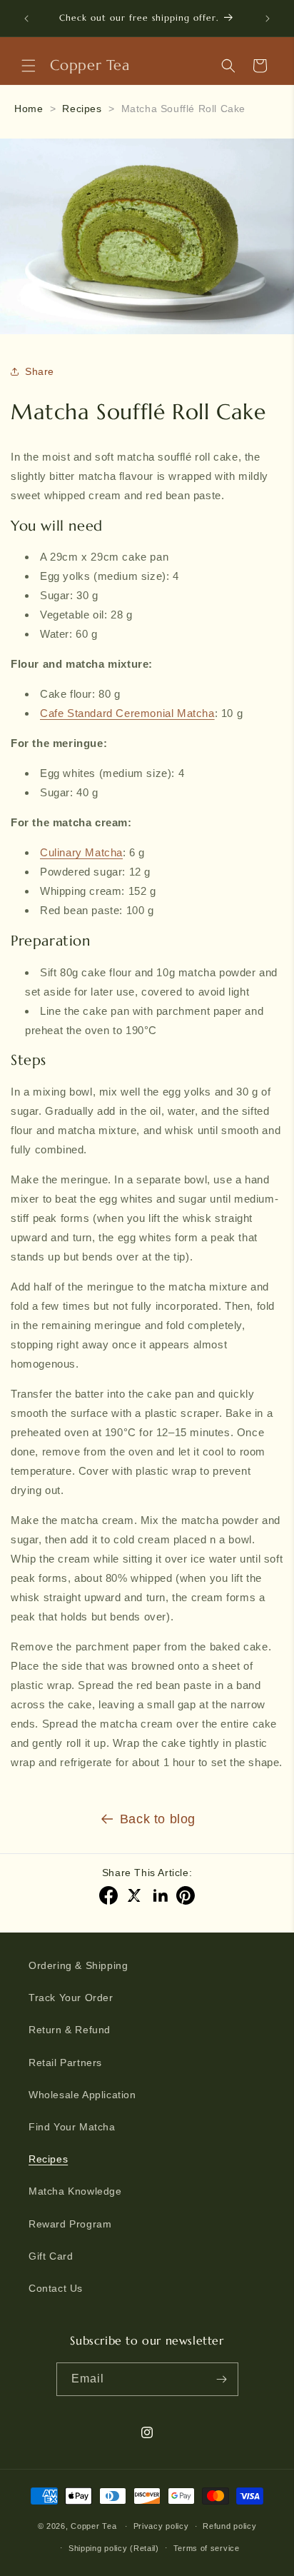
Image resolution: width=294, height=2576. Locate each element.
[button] (29, 66)
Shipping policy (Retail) (114, 2548)
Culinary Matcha (81, 852)
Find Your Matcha (72, 2127)
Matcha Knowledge (75, 2191)
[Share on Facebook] (108, 1895)
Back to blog (158, 1819)
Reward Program (70, 2224)
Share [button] (40, 371)
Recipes (82, 109)
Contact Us (56, 2288)
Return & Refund (70, 2030)
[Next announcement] (268, 19)
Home (29, 109)
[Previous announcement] (26, 19)
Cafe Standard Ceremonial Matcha (127, 713)
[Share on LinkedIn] (160, 1895)
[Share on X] (134, 1895)
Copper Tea (93, 2526)
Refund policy (229, 2526)
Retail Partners (65, 2063)
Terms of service (207, 2548)
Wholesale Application (82, 2095)
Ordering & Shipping (78, 1965)
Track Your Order (71, 1998)
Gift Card (51, 2256)
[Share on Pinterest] (186, 1895)
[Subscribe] (222, 2379)
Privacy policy (161, 2526)
